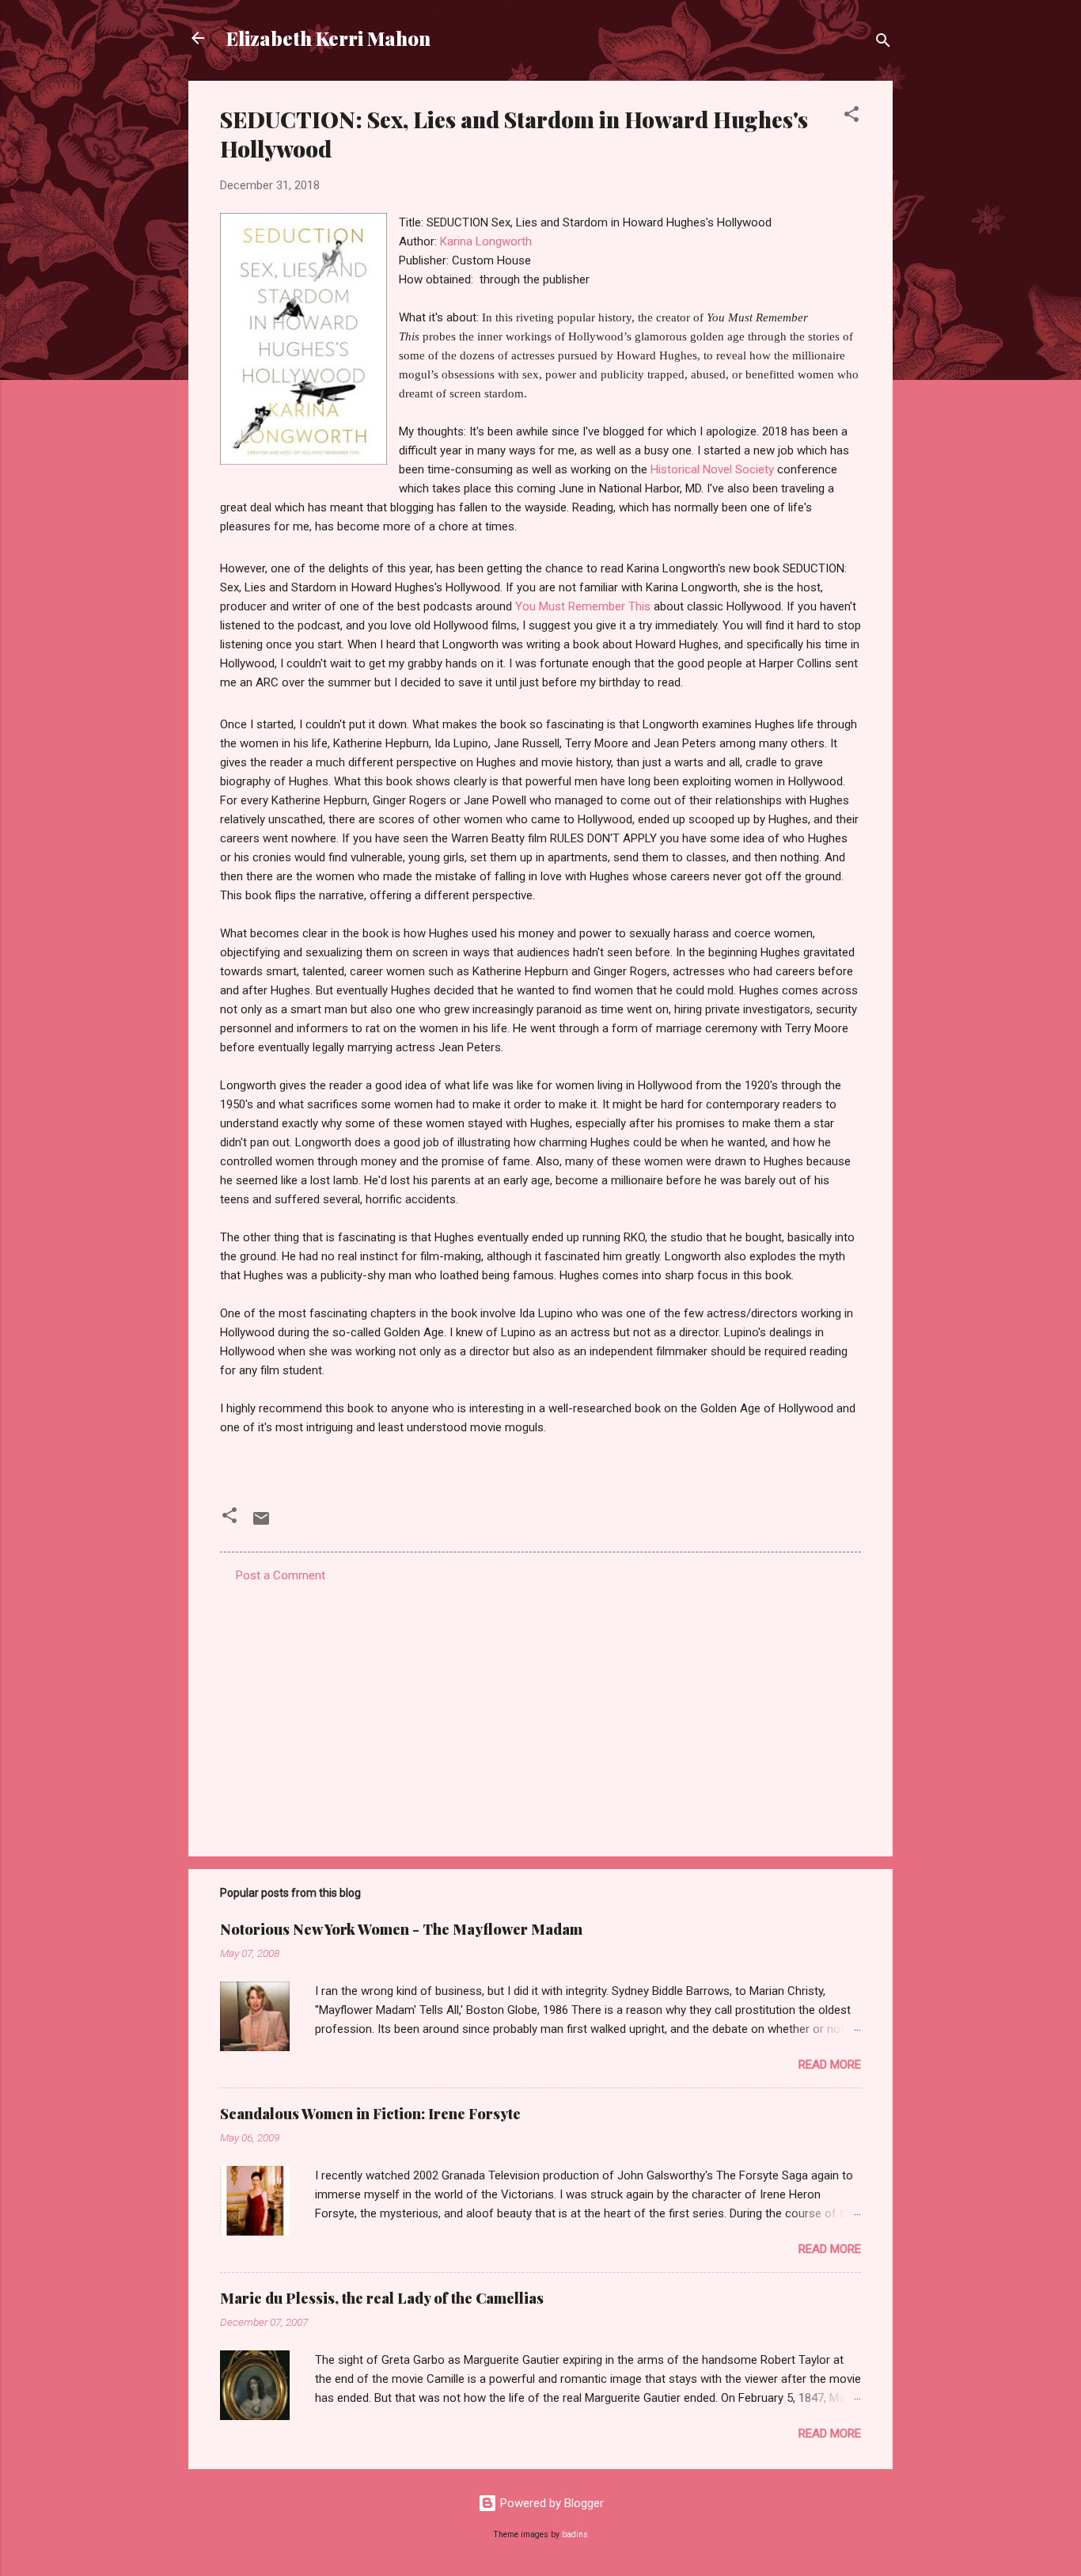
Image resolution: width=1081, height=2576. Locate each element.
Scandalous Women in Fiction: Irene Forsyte (370, 2114)
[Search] (883, 43)
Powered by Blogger (550, 2503)
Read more (830, 2065)
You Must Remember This (583, 606)
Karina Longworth (486, 241)
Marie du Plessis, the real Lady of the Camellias (382, 2298)
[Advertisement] (540, 1709)
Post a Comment (281, 1575)
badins (575, 2534)
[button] (852, 117)
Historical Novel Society (714, 469)
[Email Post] (261, 1524)
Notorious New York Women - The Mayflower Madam (401, 1929)
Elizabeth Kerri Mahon (328, 38)
